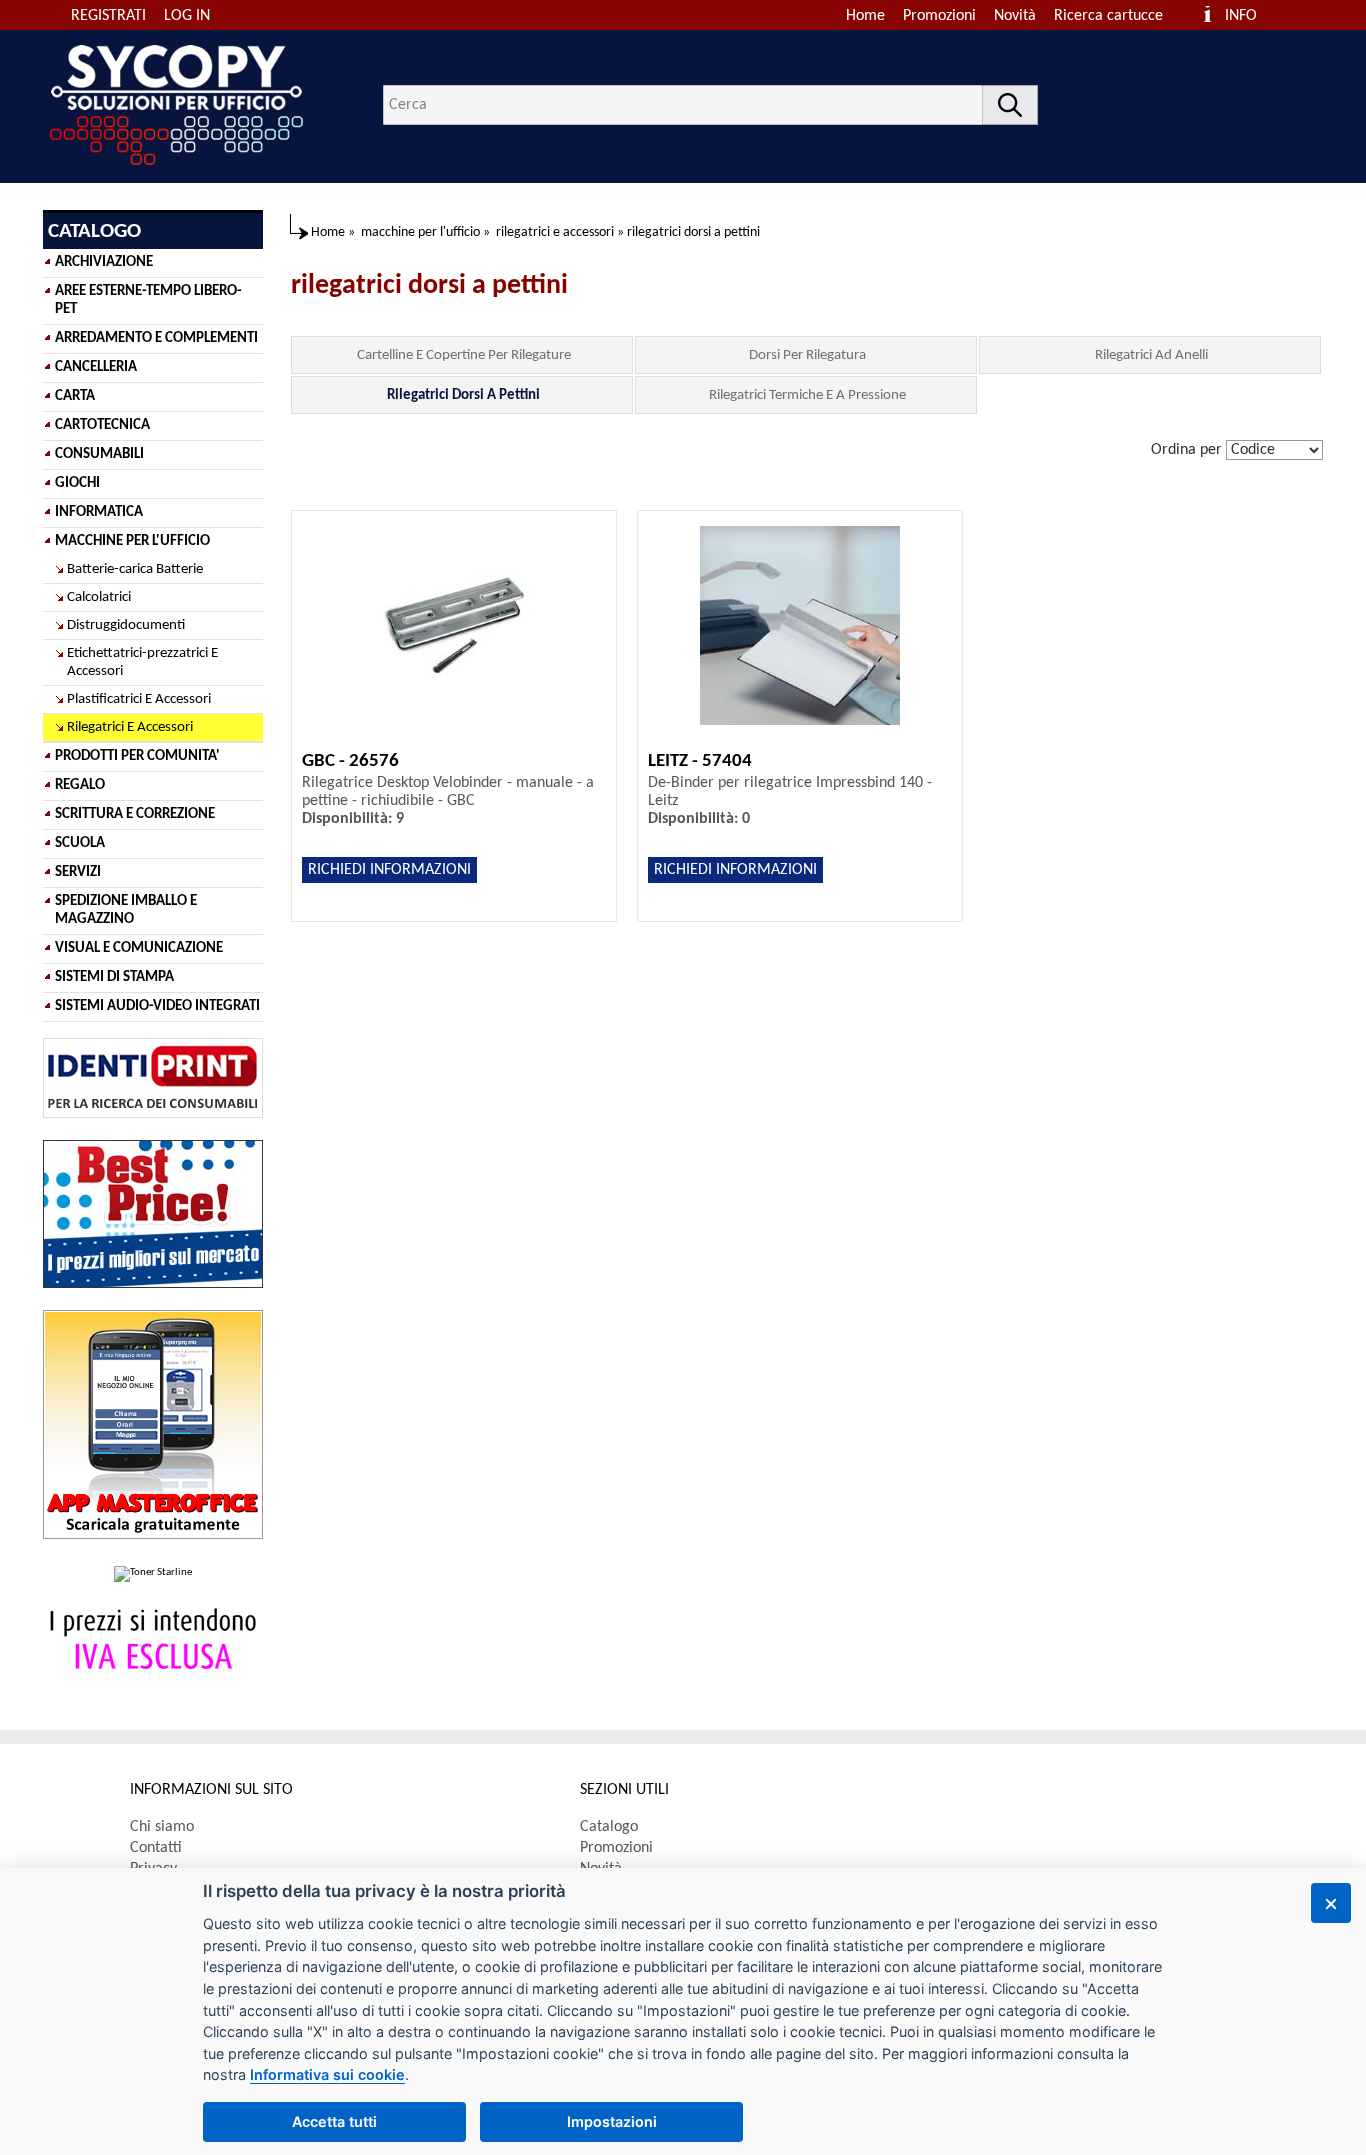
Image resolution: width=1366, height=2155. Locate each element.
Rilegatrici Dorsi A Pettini (463, 395)
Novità (1015, 16)
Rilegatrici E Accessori (130, 727)
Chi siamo (162, 1827)
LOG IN (187, 16)
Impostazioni (612, 2121)
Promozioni (939, 16)
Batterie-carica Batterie (135, 569)
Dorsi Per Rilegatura (807, 355)
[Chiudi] (1331, 1903)
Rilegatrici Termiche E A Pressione (807, 395)
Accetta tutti (334, 2121)
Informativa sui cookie (327, 2074)
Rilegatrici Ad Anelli (1151, 355)
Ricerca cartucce (1108, 16)
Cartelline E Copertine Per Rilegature (464, 355)
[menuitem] (1117, 16)
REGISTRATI (108, 16)
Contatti (156, 1848)
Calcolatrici (99, 597)
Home (865, 16)
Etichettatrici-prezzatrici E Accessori (142, 662)
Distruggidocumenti (126, 625)
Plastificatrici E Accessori (139, 699)
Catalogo (609, 1827)
